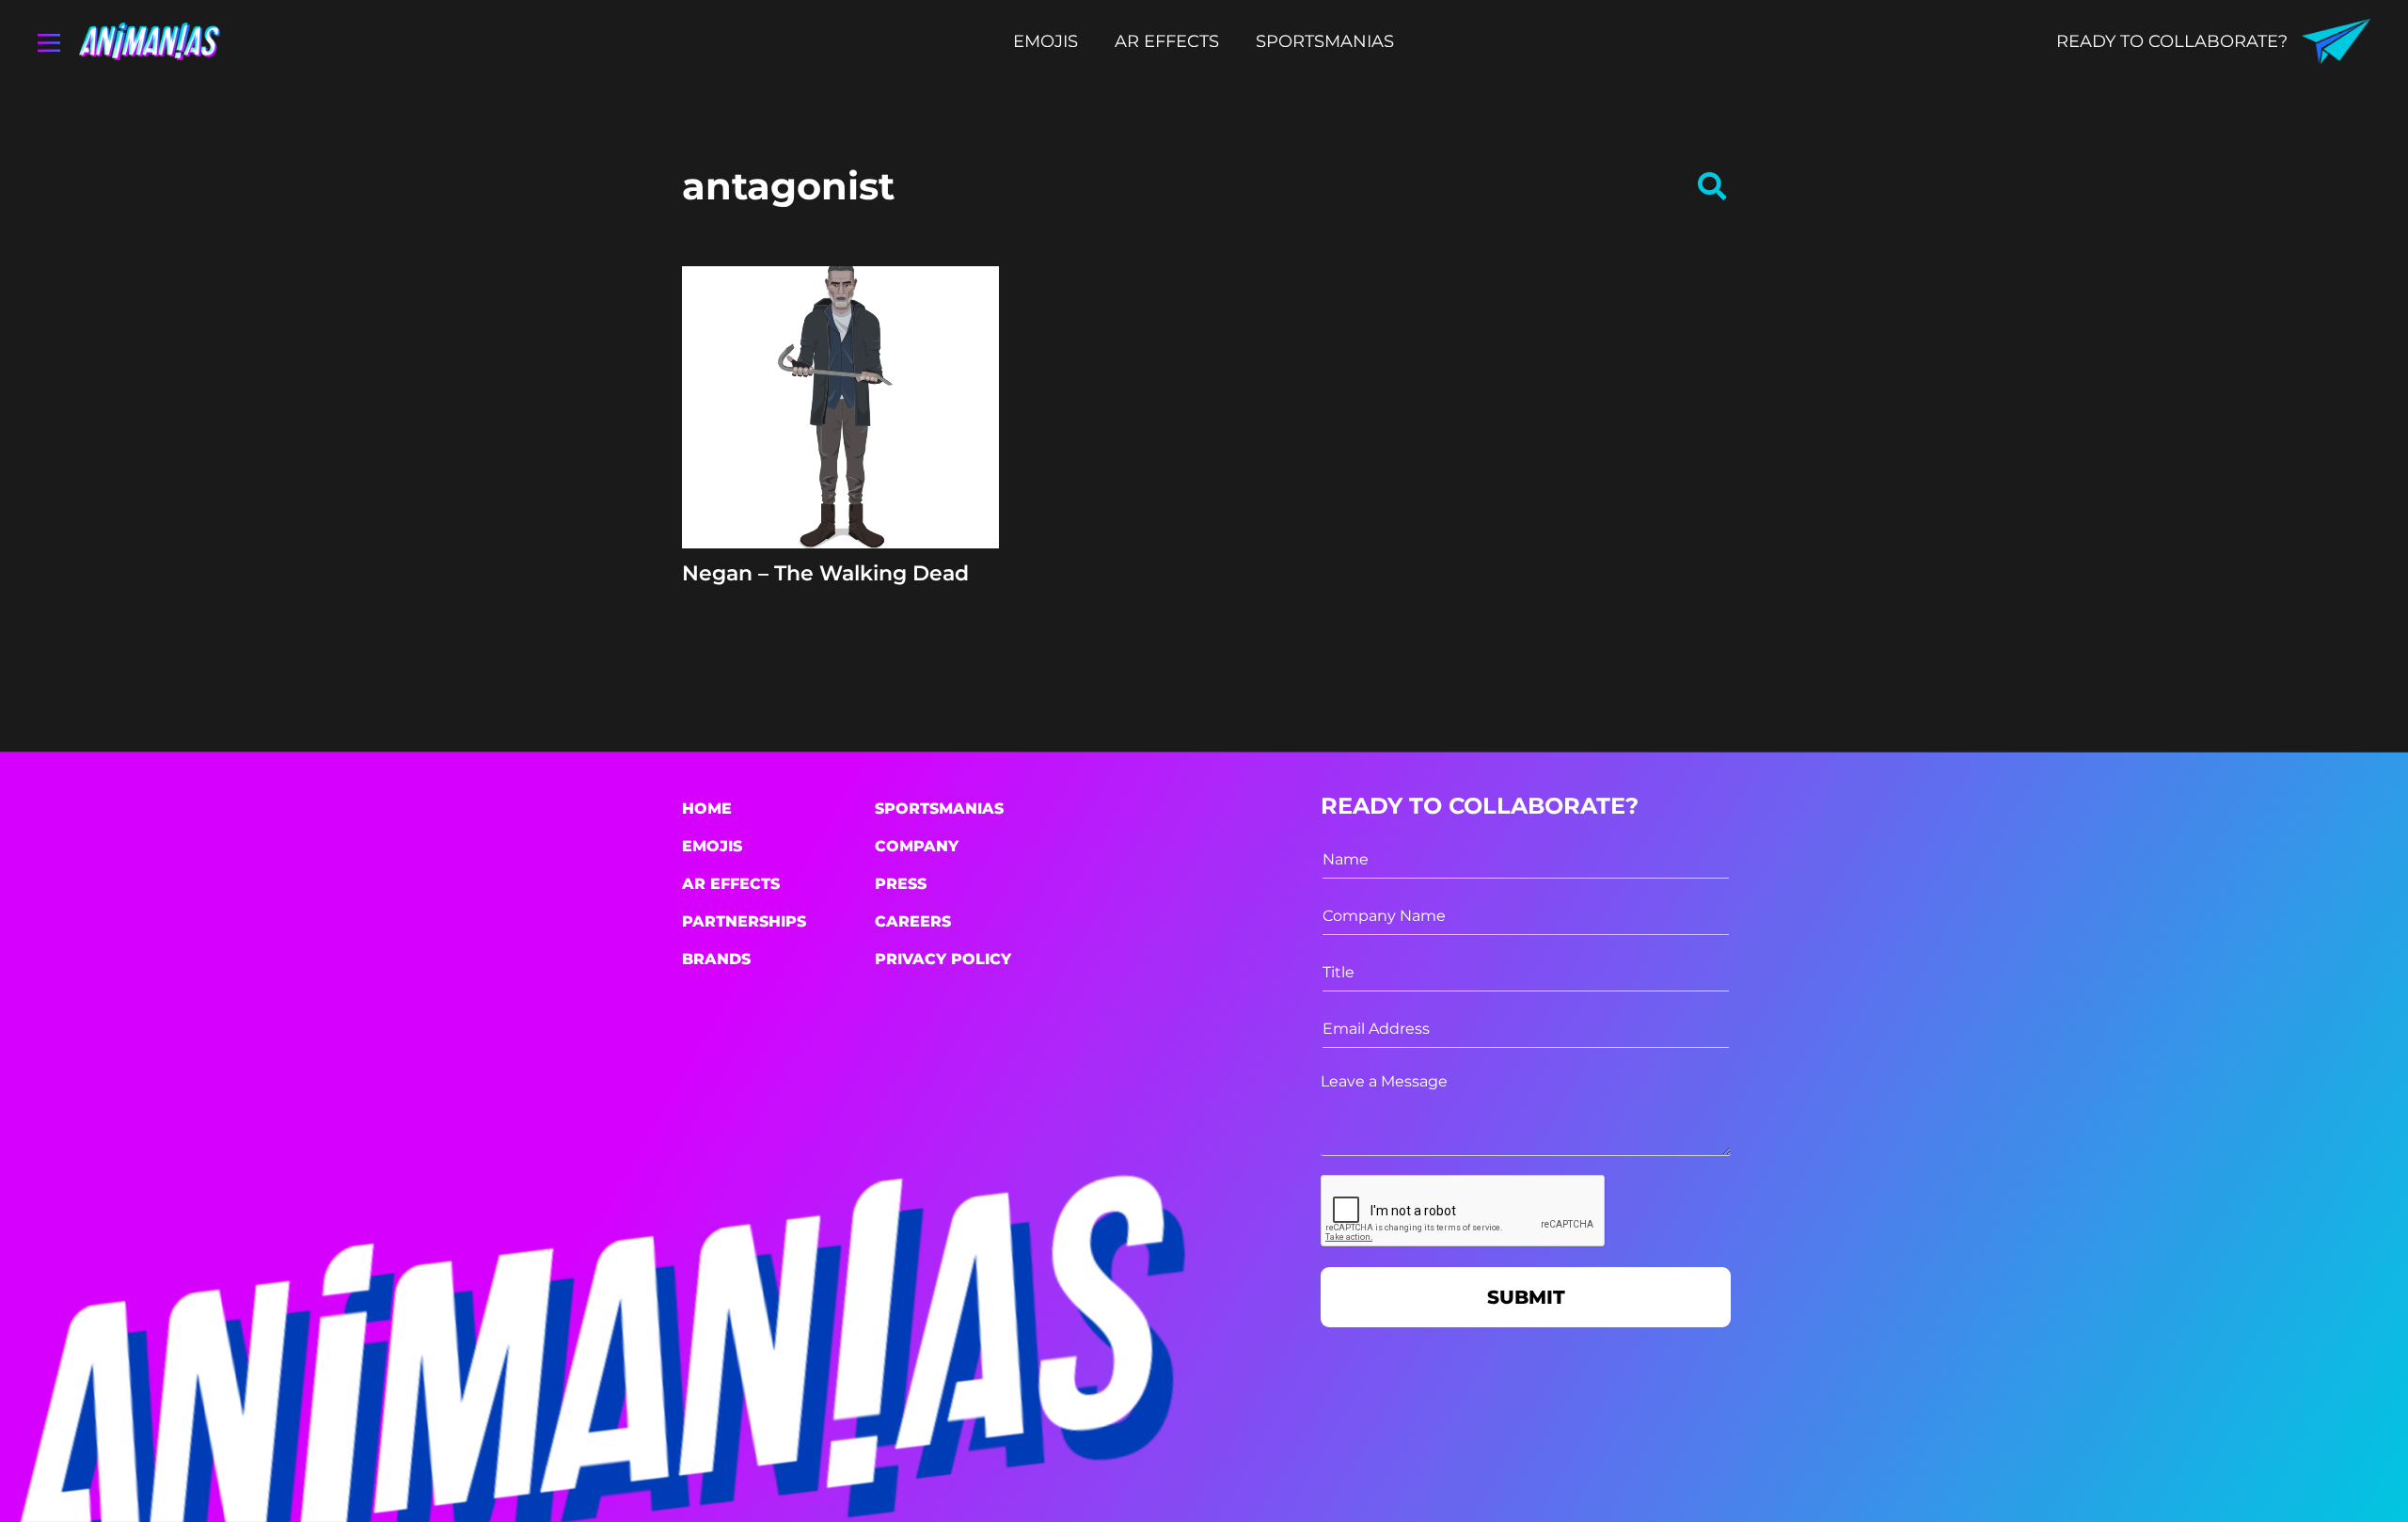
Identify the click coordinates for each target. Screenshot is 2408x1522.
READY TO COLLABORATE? (2172, 41)
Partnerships (744, 921)
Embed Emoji (840, 514)
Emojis (712, 846)
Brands (716, 959)
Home (707, 809)
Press (901, 884)
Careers (913, 921)
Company (917, 846)
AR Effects (731, 884)
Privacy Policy (943, 959)
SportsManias (939, 809)
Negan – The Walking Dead (825, 573)
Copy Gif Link (849, 468)
